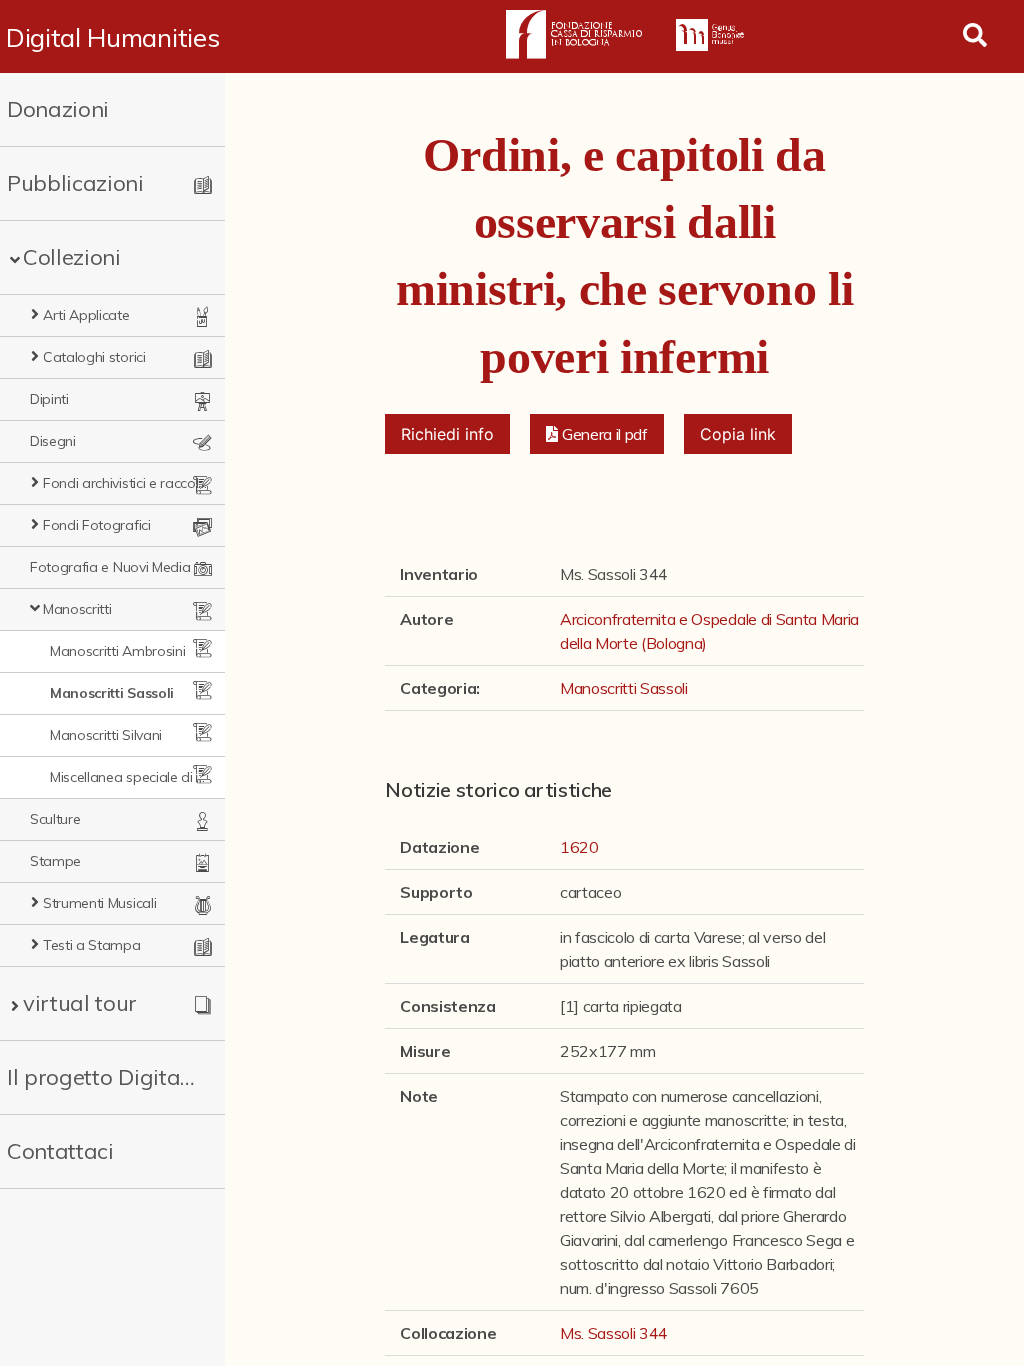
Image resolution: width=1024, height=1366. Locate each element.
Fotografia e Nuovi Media (110, 567)
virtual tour (80, 1003)
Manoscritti (77, 609)
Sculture (55, 819)
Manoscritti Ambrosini (117, 651)
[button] (597, 434)
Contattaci (60, 1151)
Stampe (55, 861)
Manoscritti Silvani (106, 735)
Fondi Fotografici (97, 525)
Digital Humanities (112, 37)
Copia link (738, 434)
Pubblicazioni (75, 183)
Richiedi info (447, 434)
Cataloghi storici (94, 357)
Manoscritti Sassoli (112, 693)
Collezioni (72, 257)
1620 (579, 847)
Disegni (53, 441)
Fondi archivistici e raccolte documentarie (126, 483)
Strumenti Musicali (99, 903)
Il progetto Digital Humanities (102, 1077)
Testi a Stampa (92, 945)
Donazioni (58, 109)
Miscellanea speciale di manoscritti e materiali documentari (133, 777)
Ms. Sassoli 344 (614, 1333)
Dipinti (49, 399)
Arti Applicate (86, 315)
